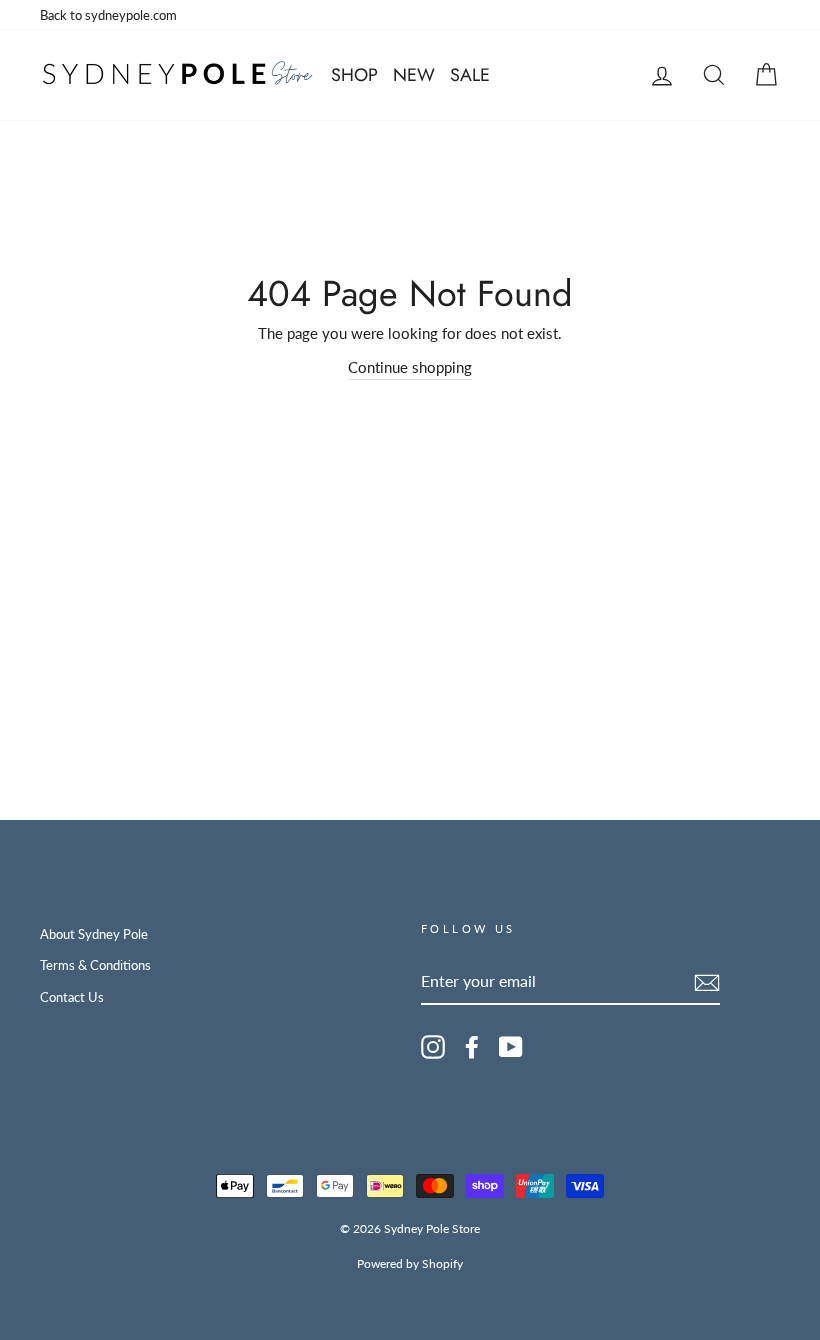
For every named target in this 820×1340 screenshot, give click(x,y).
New (414, 75)
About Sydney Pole (94, 934)
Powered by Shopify (410, 1263)
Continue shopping (410, 367)
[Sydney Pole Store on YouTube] (511, 1047)
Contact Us (72, 997)
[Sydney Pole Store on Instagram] (433, 1047)
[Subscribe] (707, 982)
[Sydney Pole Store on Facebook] (472, 1047)
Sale (470, 75)
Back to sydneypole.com (108, 15)
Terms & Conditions (95, 965)
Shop (354, 75)
